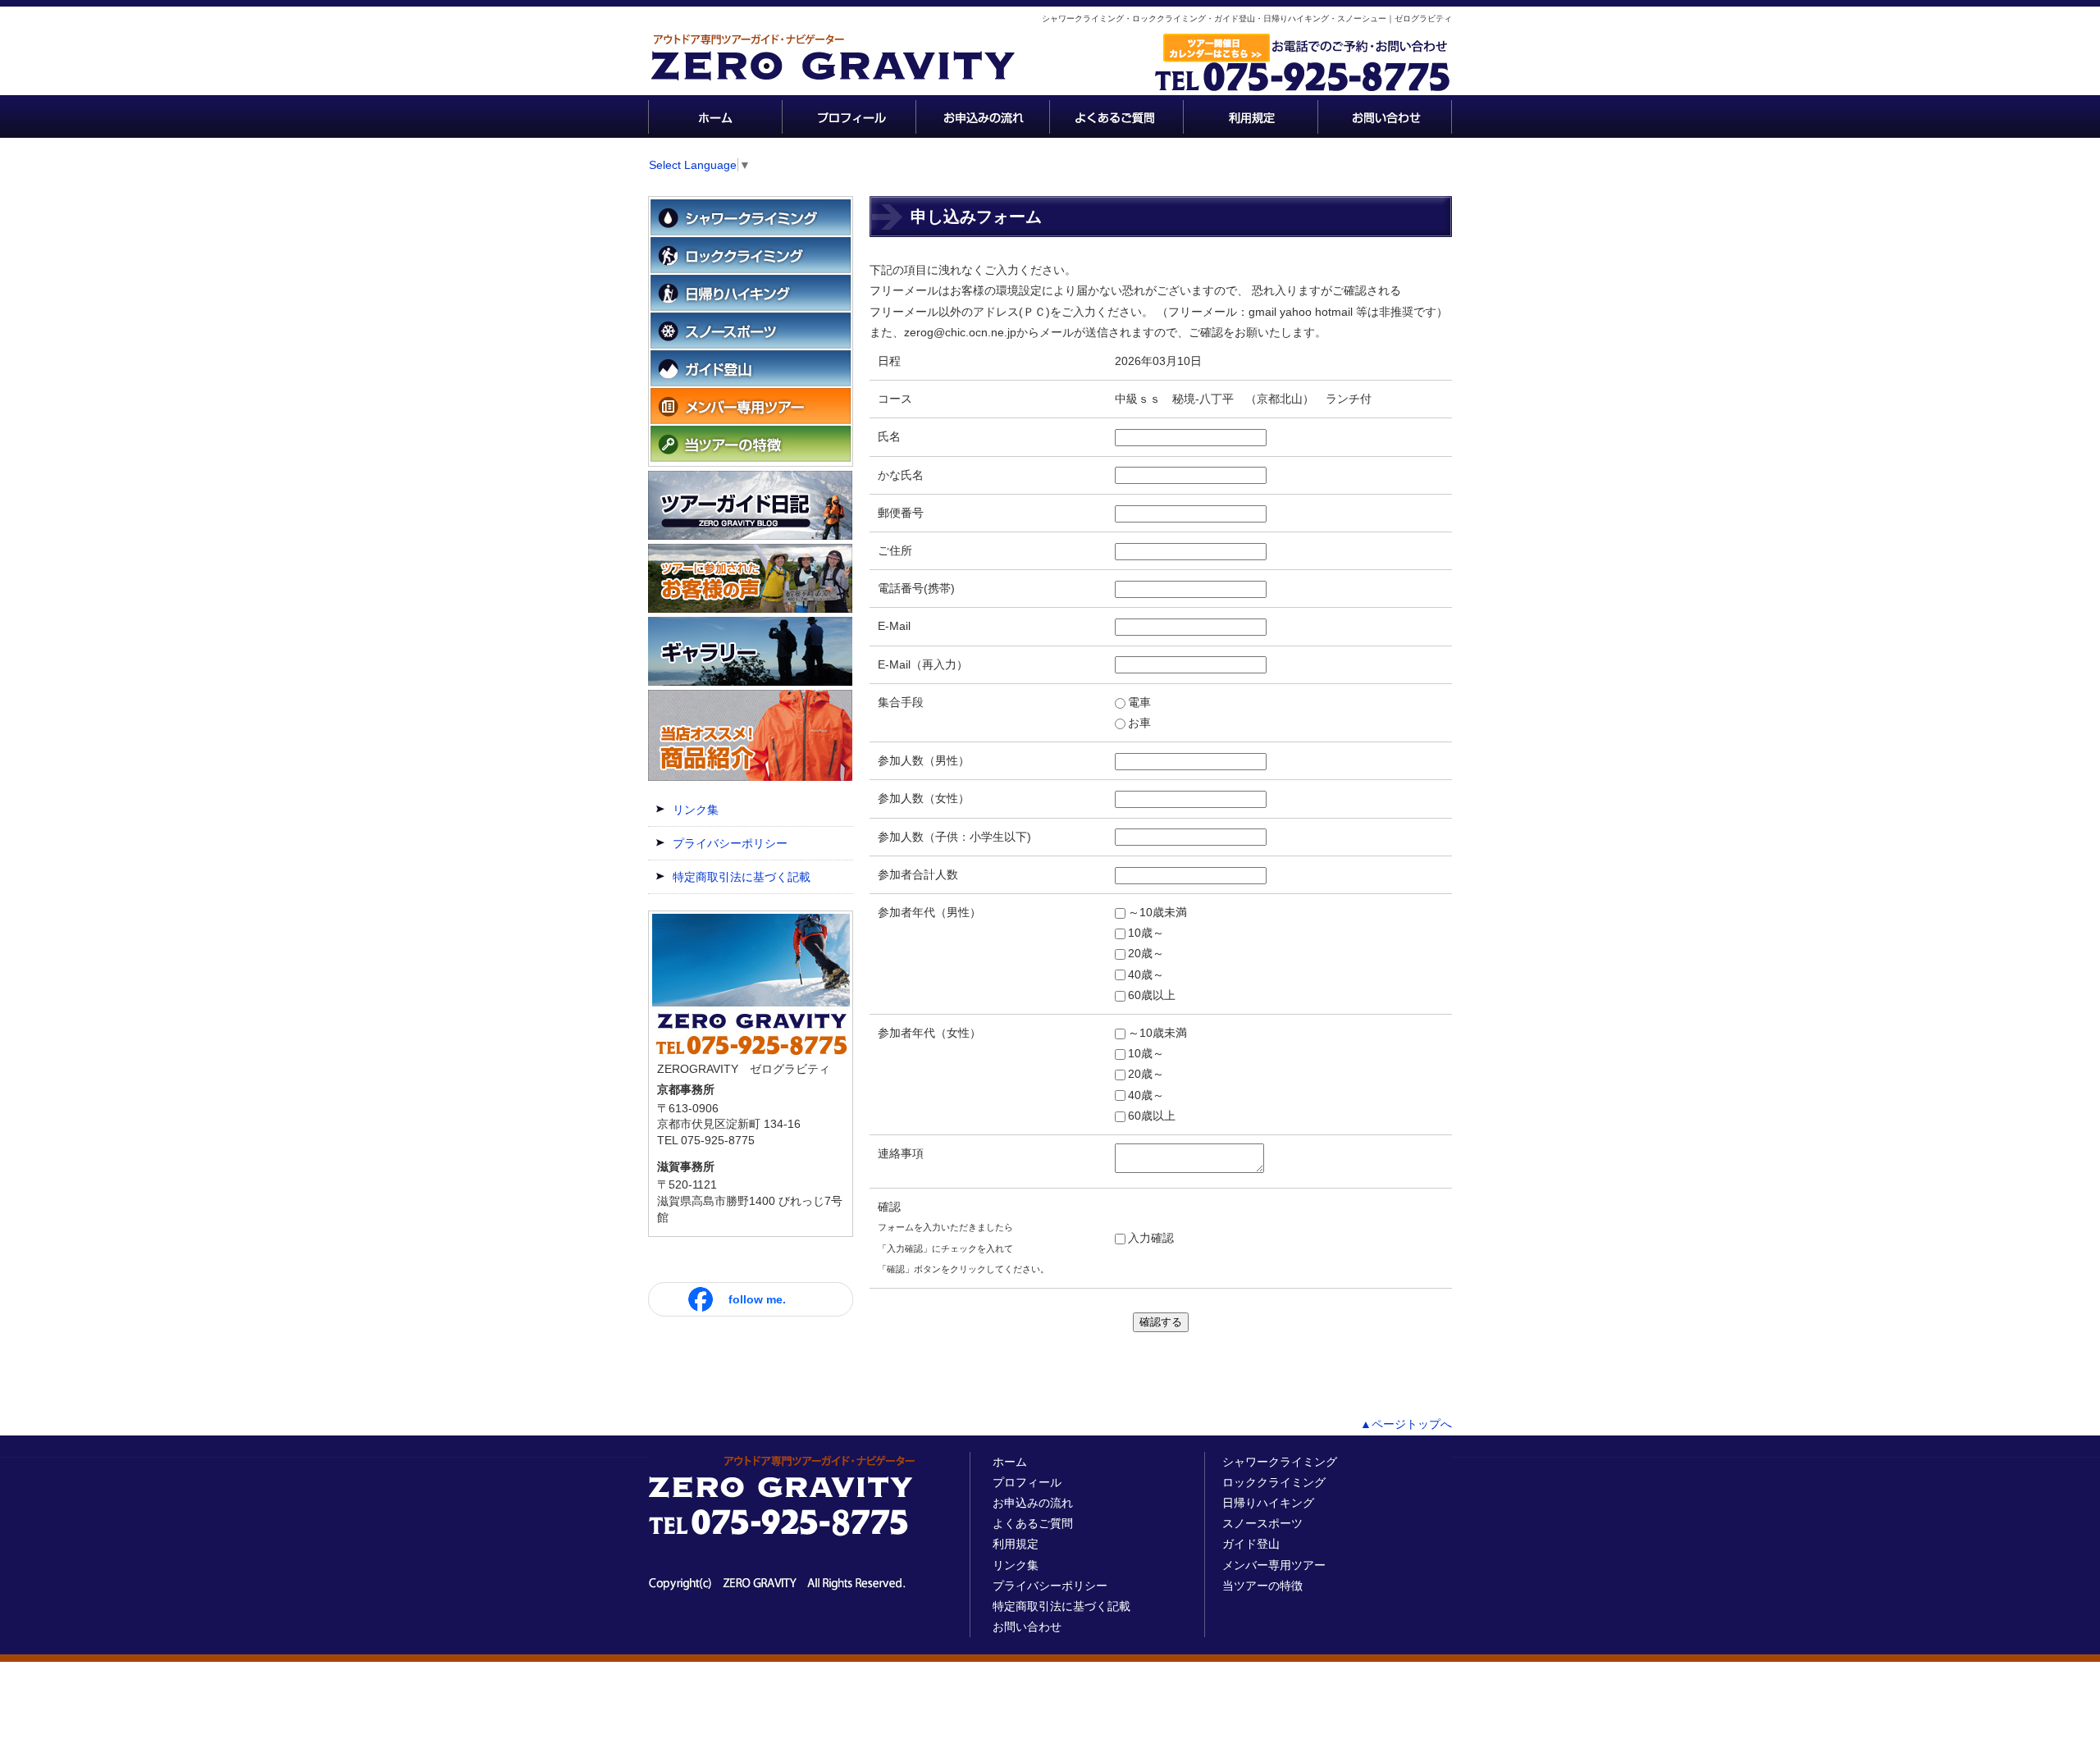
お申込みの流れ (1033, 1503)
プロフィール (1027, 1482)
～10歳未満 (1157, 912)
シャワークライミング (1280, 1462)
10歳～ (1146, 933)
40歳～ (1146, 974)
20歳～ (1146, 953)
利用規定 (1016, 1544)
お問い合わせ (1027, 1627)
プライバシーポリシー (730, 843)
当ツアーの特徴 (1262, 1586)
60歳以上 (1152, 995)
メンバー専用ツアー (1274, 1565)
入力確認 (1151, 1238)
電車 (1139, 702)
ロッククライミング (1274, 1482)
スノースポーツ (1262, 1523)
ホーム (1010, 1462)
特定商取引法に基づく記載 (742, 877)
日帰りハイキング (1268, 1503)
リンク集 (696, 810)
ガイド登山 (1251, 1544)
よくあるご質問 (1033, 1523)
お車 (1139, 723)
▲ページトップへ (1406, 1424)
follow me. (757, 1299)
